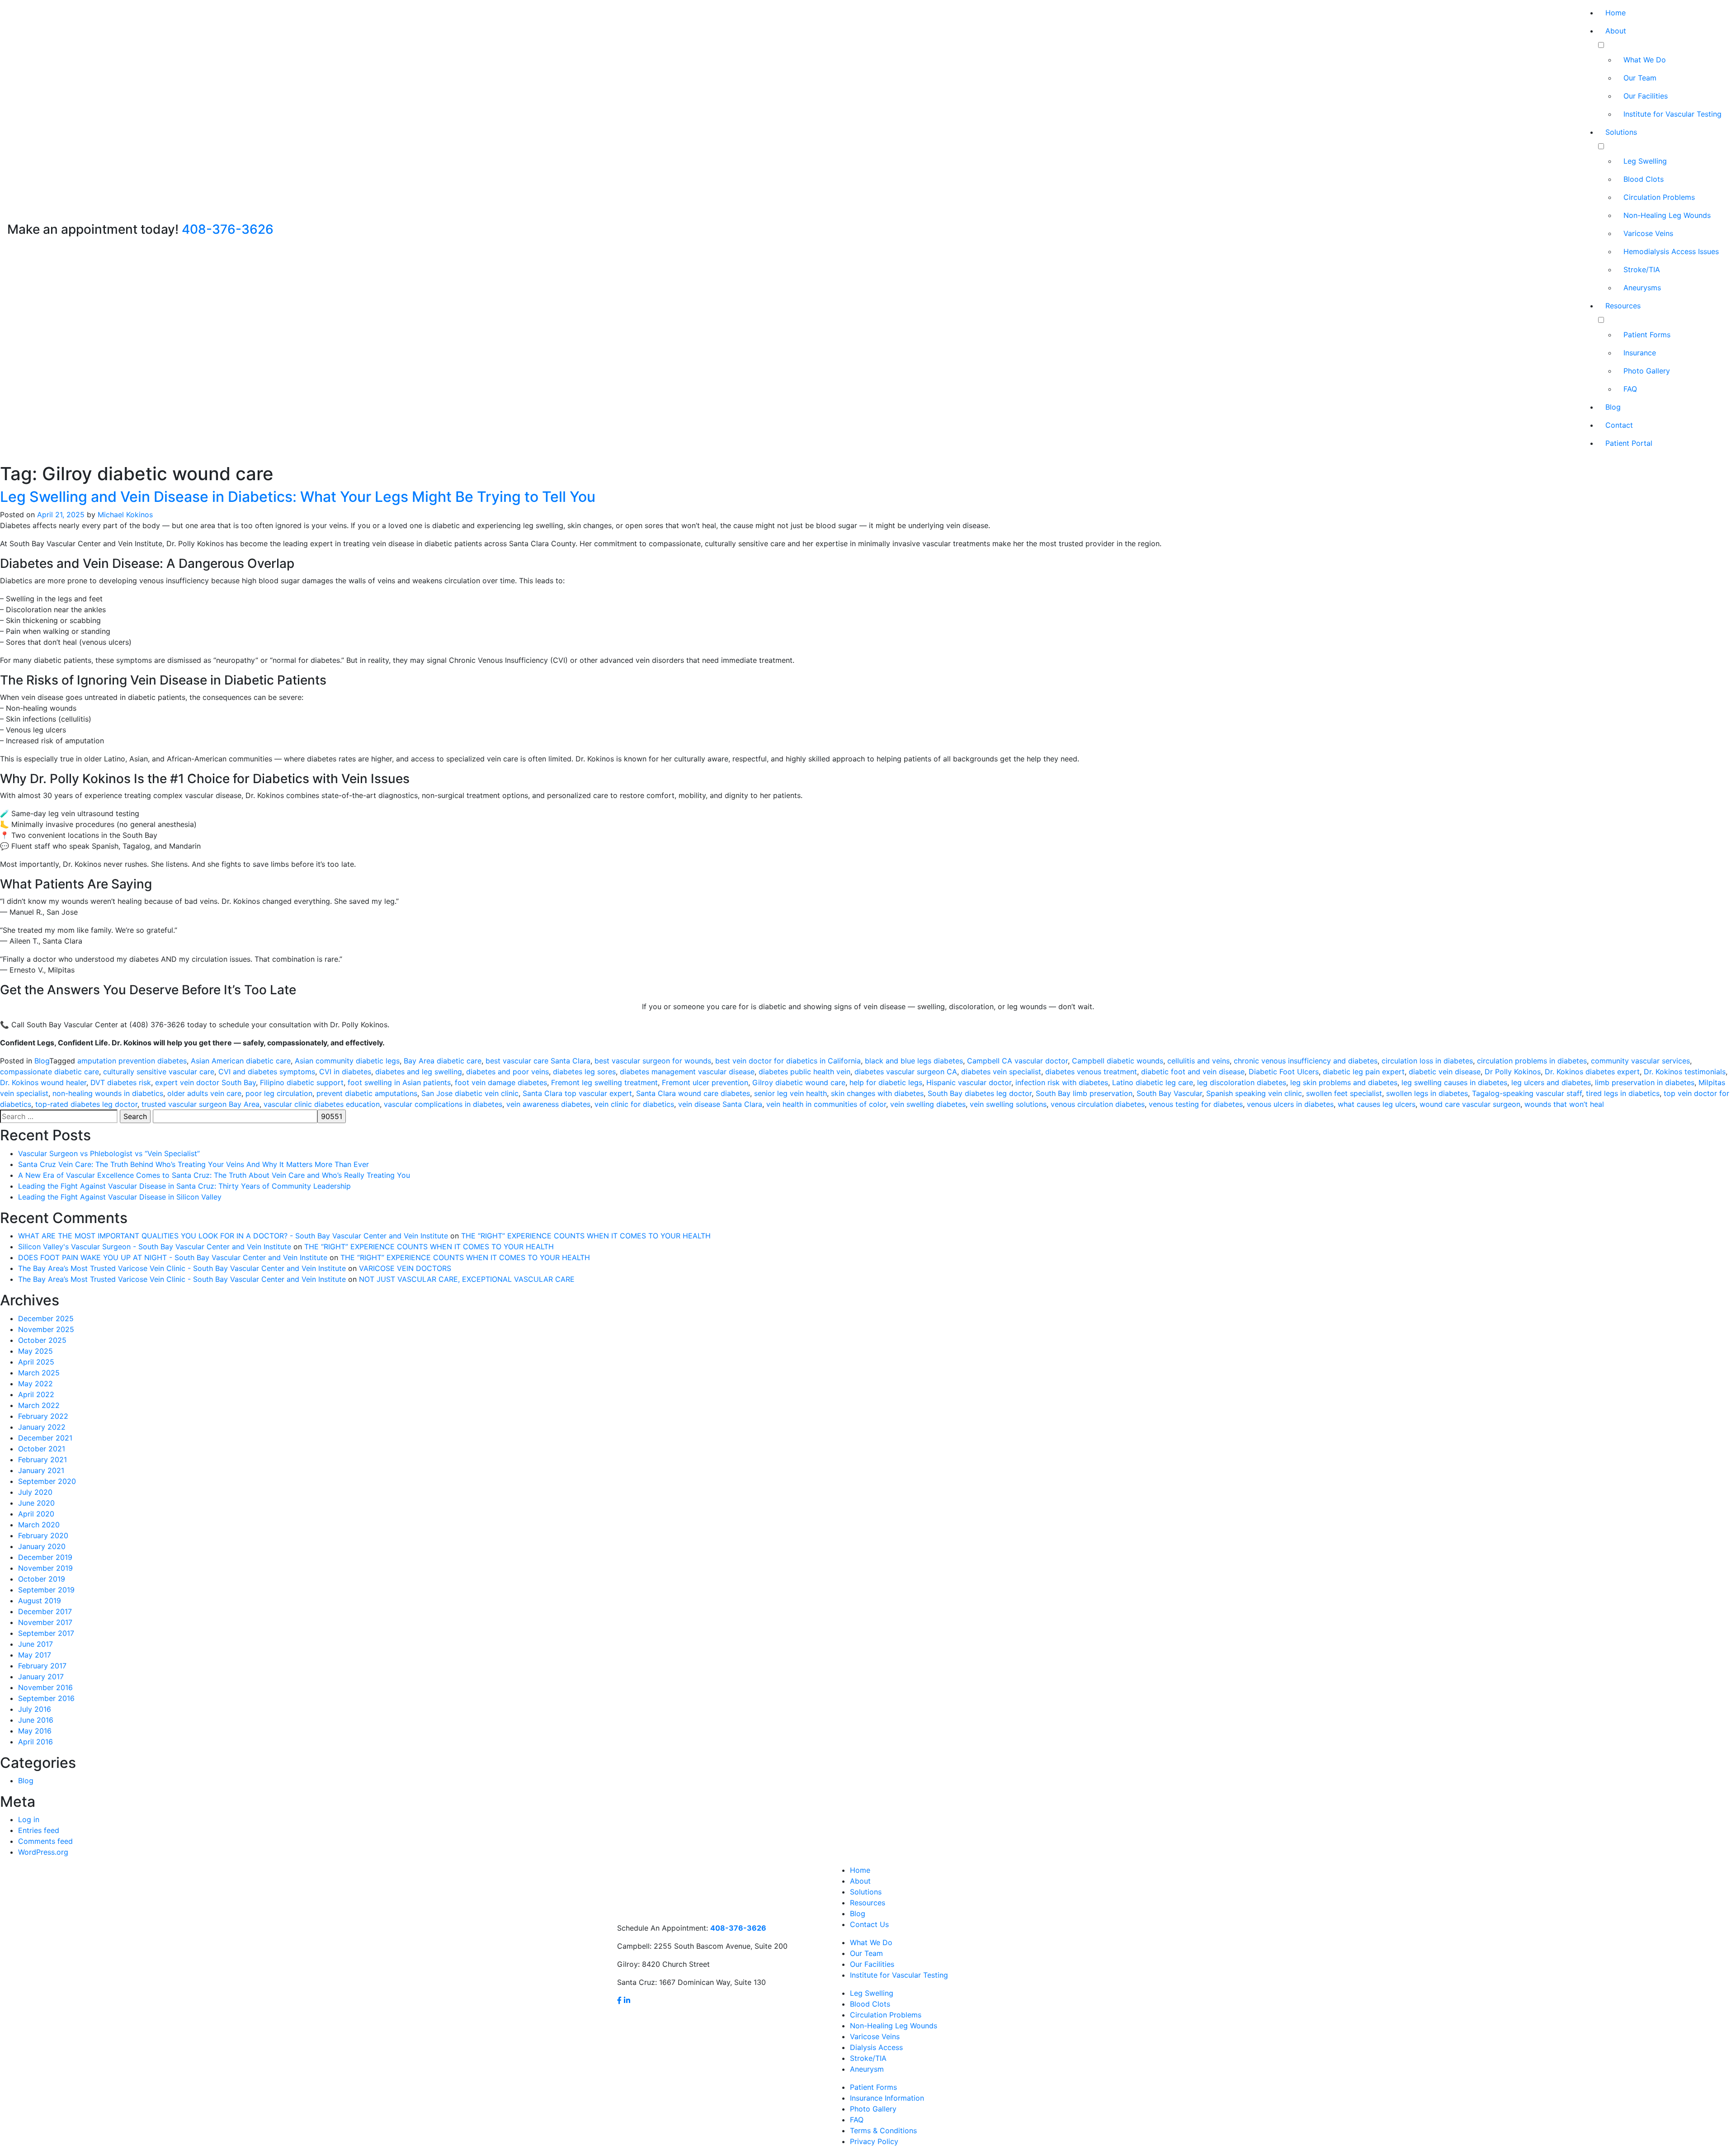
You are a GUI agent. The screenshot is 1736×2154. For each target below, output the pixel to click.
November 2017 (45, 1622)
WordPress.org (43, 1852)
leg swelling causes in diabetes (1454, 1082)
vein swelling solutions (1008, 1104)
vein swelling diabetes (928, 1104)
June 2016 (36, 1720)
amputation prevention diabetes (132, 1061)
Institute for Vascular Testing (1672, 114)
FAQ (1630, 389)
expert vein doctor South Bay (205, 1082)
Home (1616, 13)
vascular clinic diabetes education (322, 1104)
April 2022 (36, 1394)
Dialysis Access (876, 2047)
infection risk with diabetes (1062, 1082)
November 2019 (45, 1568)
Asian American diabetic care (241, 1061)
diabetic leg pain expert (1364, 1072)
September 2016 (46, 1698)
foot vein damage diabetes (501, 1082)
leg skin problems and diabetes (1344, 1082)
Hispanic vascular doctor (969, 1082)
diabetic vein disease (1445, 1072)
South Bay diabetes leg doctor (980, 1093)
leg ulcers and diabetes (1551, 1082)
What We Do (1645, 60)
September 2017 (46, 1633)
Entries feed (39, 1830)
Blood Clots (1644, 179)
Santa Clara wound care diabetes (693, 1093)
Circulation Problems (1659, 197)
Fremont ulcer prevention (705, 1082)
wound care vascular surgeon (1470, 1104)
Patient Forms (1647, 335)
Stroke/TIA (1642, 269)
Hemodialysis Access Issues (1671, 251)
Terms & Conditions (883, 2130)
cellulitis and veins (1198, 1061)
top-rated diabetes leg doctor (86, 1104)
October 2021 (42, 1449)
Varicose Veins (1648, 233)
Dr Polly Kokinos (1513, 1072)
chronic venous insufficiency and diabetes (1306, 1061)
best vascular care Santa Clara (538, 1061)
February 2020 (43, 1535)
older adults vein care (204, 1093)
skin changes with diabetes (877, 1093)
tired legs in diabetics (1623, 1093)
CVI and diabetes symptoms (267, 1072)
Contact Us (869, 1924)
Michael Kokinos (125, 515)
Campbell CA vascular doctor (1017, 1061)
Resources (1623, 306)
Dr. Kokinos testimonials (1685, 1072)
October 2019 (42, 1579)
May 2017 (35, 1655)
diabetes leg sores (584, 1072)
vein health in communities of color (826, 1104)
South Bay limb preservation (1084, 1093)
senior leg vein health (790, 1093)
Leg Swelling (1645, 161)
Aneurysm (867, 2069)
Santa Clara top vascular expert (577, 1093)
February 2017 (42, 1666)
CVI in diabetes (345, 1072)
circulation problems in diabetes (1532, 1061)
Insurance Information (887, 2098)
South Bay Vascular (1169, 1093)
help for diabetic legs (886, 1082)
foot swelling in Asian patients (399, 1082)
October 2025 (42, 1340)
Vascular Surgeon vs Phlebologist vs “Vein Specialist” (109, 1153)
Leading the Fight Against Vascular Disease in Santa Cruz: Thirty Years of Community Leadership (184, 1186)
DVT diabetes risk (121, 1082)
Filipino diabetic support (302, 1082)
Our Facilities (1646, 96)
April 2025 (36, 1362)
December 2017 (45, 1611)
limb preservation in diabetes (1645, 1082)
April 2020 (36, 1514)
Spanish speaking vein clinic (1254, 1093)
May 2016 (35, 1731)
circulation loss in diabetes (1427, 1061)
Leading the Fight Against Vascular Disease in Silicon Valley (120, 1197)
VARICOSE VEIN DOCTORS (405, 1268)
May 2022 (35, 1384)
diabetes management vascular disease (687, 1072)
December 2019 (45, 1557)
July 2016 (35, 1709)
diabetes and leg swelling (419, 1072)
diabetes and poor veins (507, 1072)
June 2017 (35, 1644)
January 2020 (42, 1546)
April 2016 (35, 1742)
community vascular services (1640, 1061)
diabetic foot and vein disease (1193, 1072)
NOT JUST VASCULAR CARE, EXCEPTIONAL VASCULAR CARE (467, 1279)
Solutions (1621, 132)
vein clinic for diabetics (634, 1104)
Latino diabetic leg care (1153, 1082)
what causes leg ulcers (1377, 1104)
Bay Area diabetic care (443, 1061)
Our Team (1640, 78)
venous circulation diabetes (1098, 1104)
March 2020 (39, 1525)
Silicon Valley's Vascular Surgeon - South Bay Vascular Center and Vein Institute (155, 1247)
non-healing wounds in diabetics (108, 1093)
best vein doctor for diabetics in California (788, 1061)
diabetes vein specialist (1001, 1072)
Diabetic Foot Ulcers (1284, 1072)
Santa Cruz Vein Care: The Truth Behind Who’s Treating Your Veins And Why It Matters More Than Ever (193, 1164)
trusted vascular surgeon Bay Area (200, 1104)
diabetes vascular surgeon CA (906, 1072)
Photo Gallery (1647, 371)
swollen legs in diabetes (1427, 1093)
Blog (1613, 407)
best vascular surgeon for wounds (653, 1061)
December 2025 (46, 1318)
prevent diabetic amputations (367, 1093)
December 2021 (45, 1438)
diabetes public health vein (804, 1072)
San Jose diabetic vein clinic (470, 1093)
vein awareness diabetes (548, 1104)
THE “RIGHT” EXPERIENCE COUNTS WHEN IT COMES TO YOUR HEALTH (586, 1236)
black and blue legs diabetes (914, 1061)
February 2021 (42, 1460)
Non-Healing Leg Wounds (1667, 215)
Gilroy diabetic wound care (799, 1082)
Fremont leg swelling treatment (604, 1082)
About (1616, 31)
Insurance (1640, 353)
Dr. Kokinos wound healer (43, 1082)
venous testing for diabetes (1196, 1104)
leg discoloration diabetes (1242, 1082)
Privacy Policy (874, 2141)
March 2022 (39, 1405)
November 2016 (45, 1687)
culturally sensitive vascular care (159, 1072)
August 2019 (40, 1601)
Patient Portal (1629, 443)
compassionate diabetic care (50, 1072)
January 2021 (41, 1470)
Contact (1619, 425)
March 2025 (39, 1373)
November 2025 (46, 1329)
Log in (29, 1819)
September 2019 (46, 1590)
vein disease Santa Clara (720, 1104)
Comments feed (45, 1841)
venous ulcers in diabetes (1290, 1104)
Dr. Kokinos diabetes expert (1592, 1072)
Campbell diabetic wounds (1118, 1061)
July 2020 (35, 1492)
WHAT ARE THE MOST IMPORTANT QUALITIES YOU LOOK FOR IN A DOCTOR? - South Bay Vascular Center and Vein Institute (233, 1236)
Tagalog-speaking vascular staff (1527, 1093)
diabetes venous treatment (1091, 1072)
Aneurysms (1642, 288)
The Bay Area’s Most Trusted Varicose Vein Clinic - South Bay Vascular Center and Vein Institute (182, 1268)
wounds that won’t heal (1564, 1104)
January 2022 (42, 1427)
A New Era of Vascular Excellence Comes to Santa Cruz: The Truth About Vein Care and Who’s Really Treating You (214, 1175)
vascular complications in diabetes (443, 1104)
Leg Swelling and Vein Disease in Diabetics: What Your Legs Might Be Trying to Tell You (298, 497)
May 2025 (35, 1351)
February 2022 (43, 1416)
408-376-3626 (228, 229)
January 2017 (41, 1677)
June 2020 (36, 1503)
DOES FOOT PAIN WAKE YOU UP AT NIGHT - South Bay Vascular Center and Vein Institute (173, 1257)
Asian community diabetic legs (347, 1061)
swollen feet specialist (1344, 1093)
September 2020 (47, 1481)
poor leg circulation (279, 1093)
